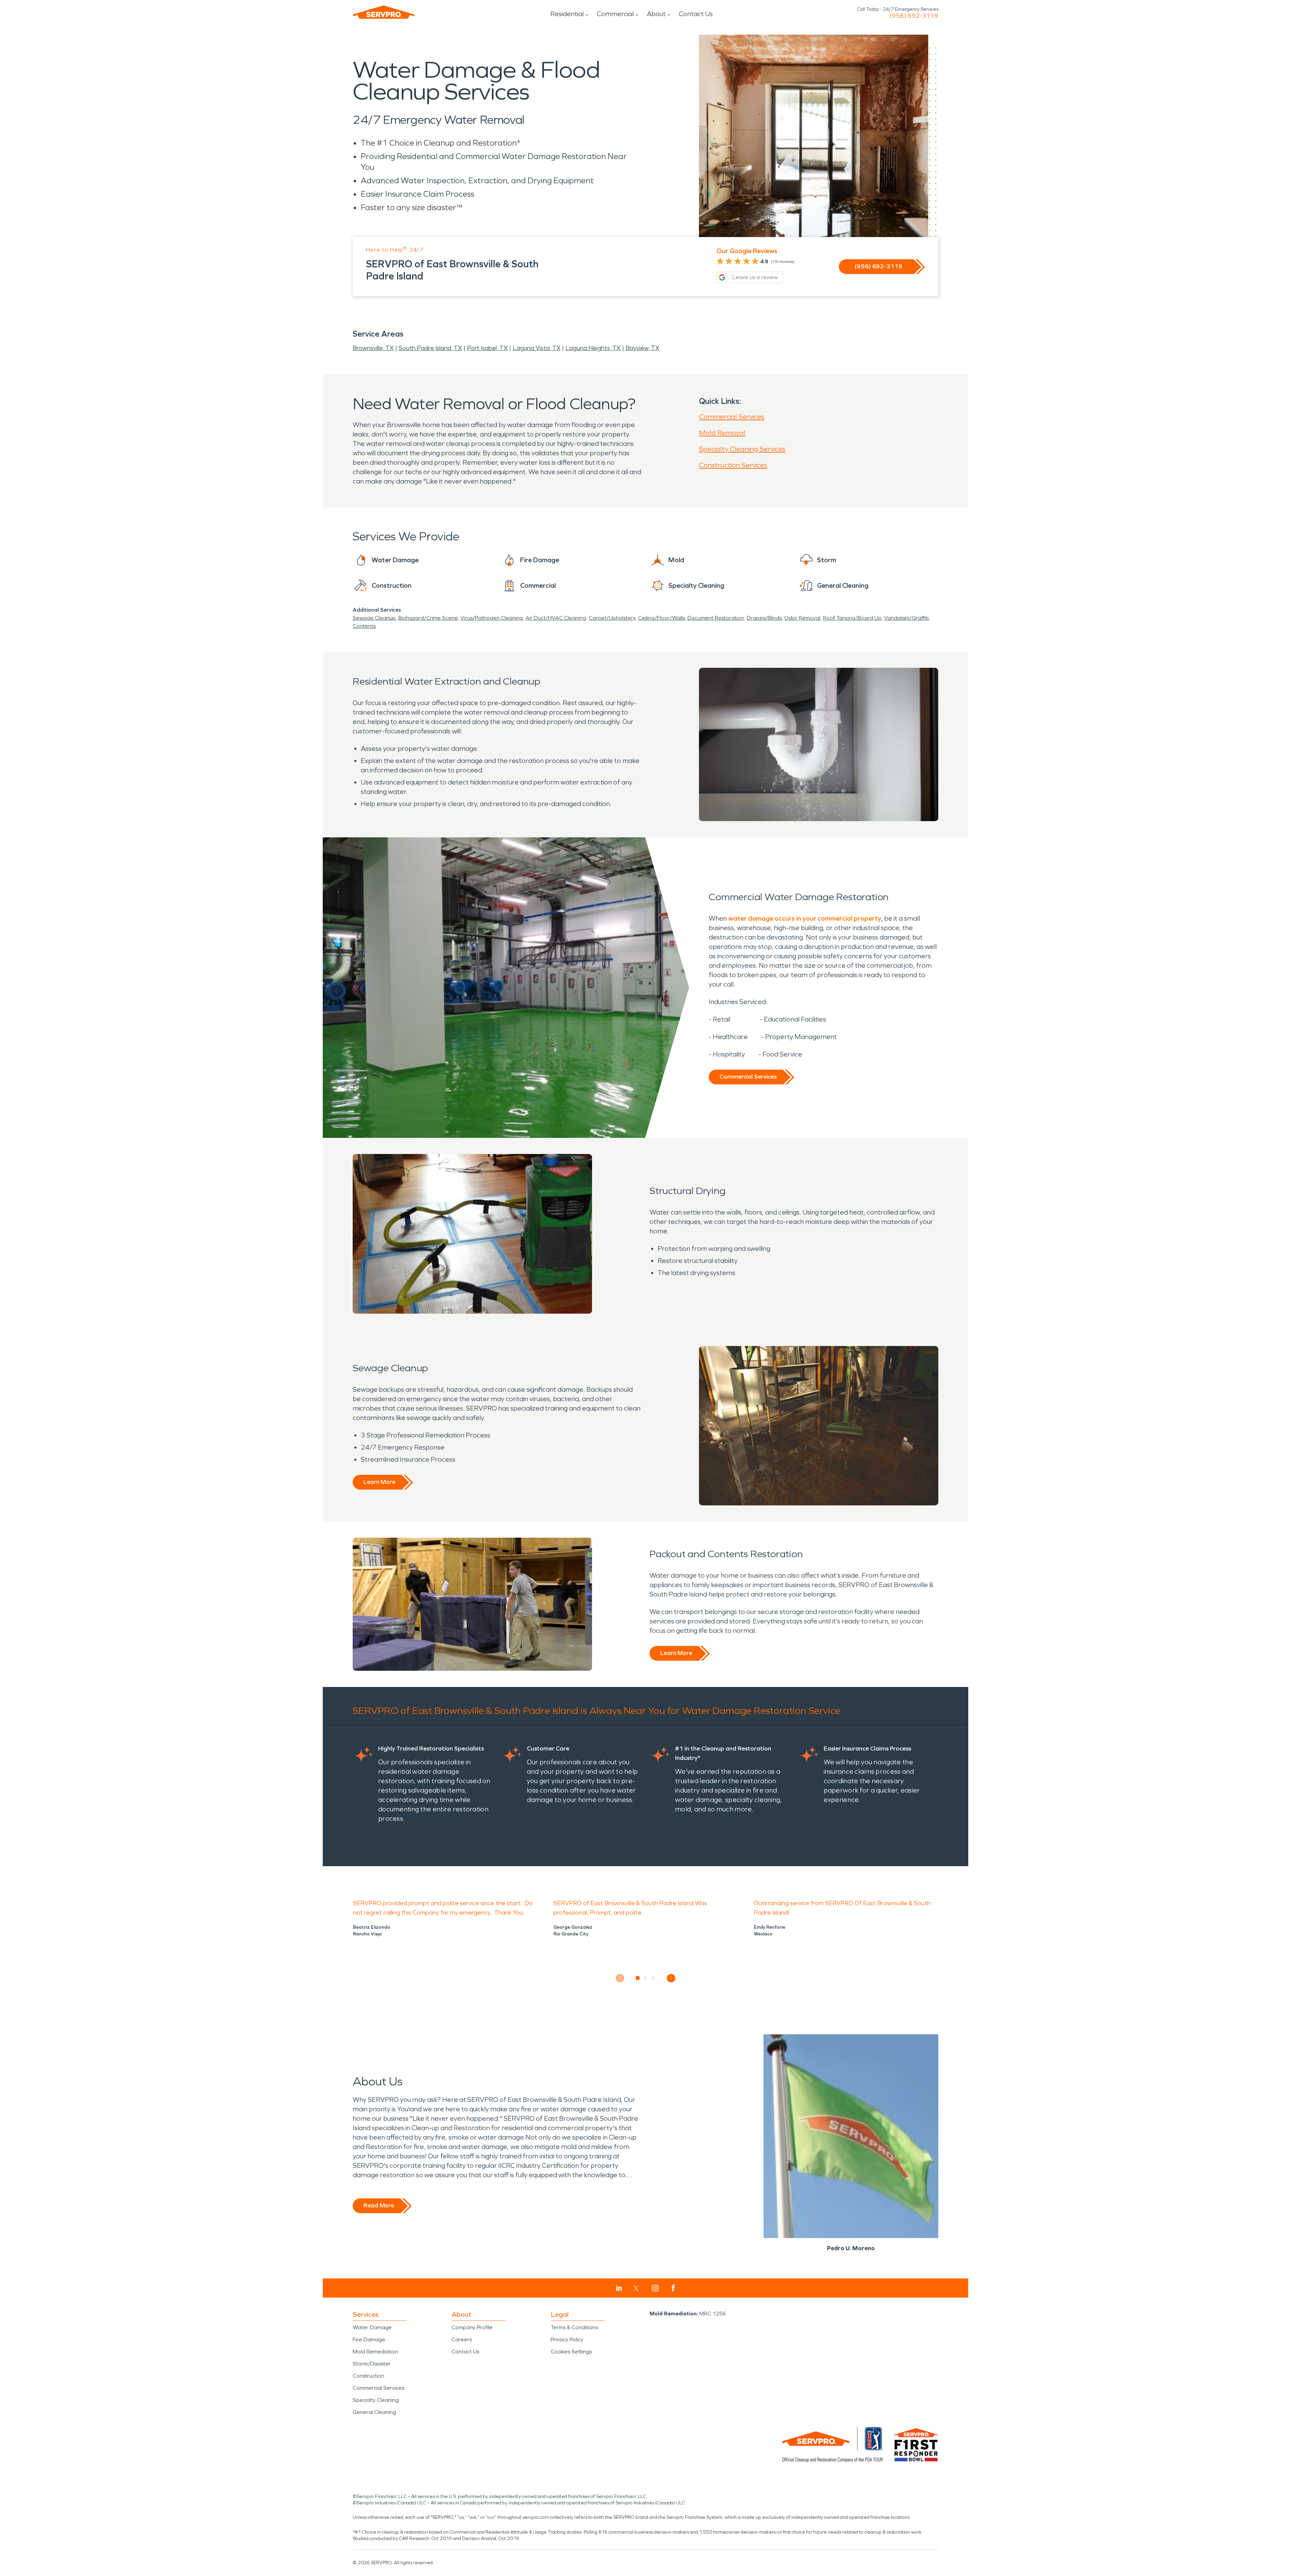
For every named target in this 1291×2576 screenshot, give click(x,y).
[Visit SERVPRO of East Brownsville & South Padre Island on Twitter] (636, 2288)
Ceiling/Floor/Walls (661, 618)
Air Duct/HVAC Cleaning (556, 618)
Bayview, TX (642, 348)
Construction (368, 2376)
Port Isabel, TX (487, 348)
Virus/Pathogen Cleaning (492, 618)
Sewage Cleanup (374, 618)
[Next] (671, 1978)
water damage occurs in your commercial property (805, 918)
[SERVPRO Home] (384, 12)
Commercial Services (732, 417)
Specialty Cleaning (376, 2400)
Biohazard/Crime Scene (428, 618)
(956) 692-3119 (914, 16)
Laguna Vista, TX (537, 348)
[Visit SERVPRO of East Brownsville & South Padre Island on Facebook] (673, 2288)
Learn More (379, 1482)
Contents (364, 626)
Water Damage (372, 2327)
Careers (462, 2339)
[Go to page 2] (646, 1978)
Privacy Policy (567, 2339)
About (656, 14)
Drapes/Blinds (764, 618)
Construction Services (733, 465)
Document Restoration (716, 618)
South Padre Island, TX (430, 348)
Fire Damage (369, 2339)
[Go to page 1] (638, 1978)
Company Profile (472, 2327)
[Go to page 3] (653, 1978)
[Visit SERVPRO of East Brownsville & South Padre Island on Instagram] (655, 2288)
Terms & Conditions (574, 2327)
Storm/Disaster (372, 2364)
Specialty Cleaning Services (742, 449)
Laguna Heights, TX (593, 348)
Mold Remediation (375, 2352)
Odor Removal (802, 618)
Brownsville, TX (373, 348)
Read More (379, 2205)
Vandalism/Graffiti (906, 618)
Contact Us (696, 14)
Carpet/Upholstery (612, 618)
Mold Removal (722, 433)
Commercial (615, 14)
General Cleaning (374, 2412)
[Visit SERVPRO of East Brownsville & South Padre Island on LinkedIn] (619, 2288)
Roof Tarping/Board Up (852, 618)
